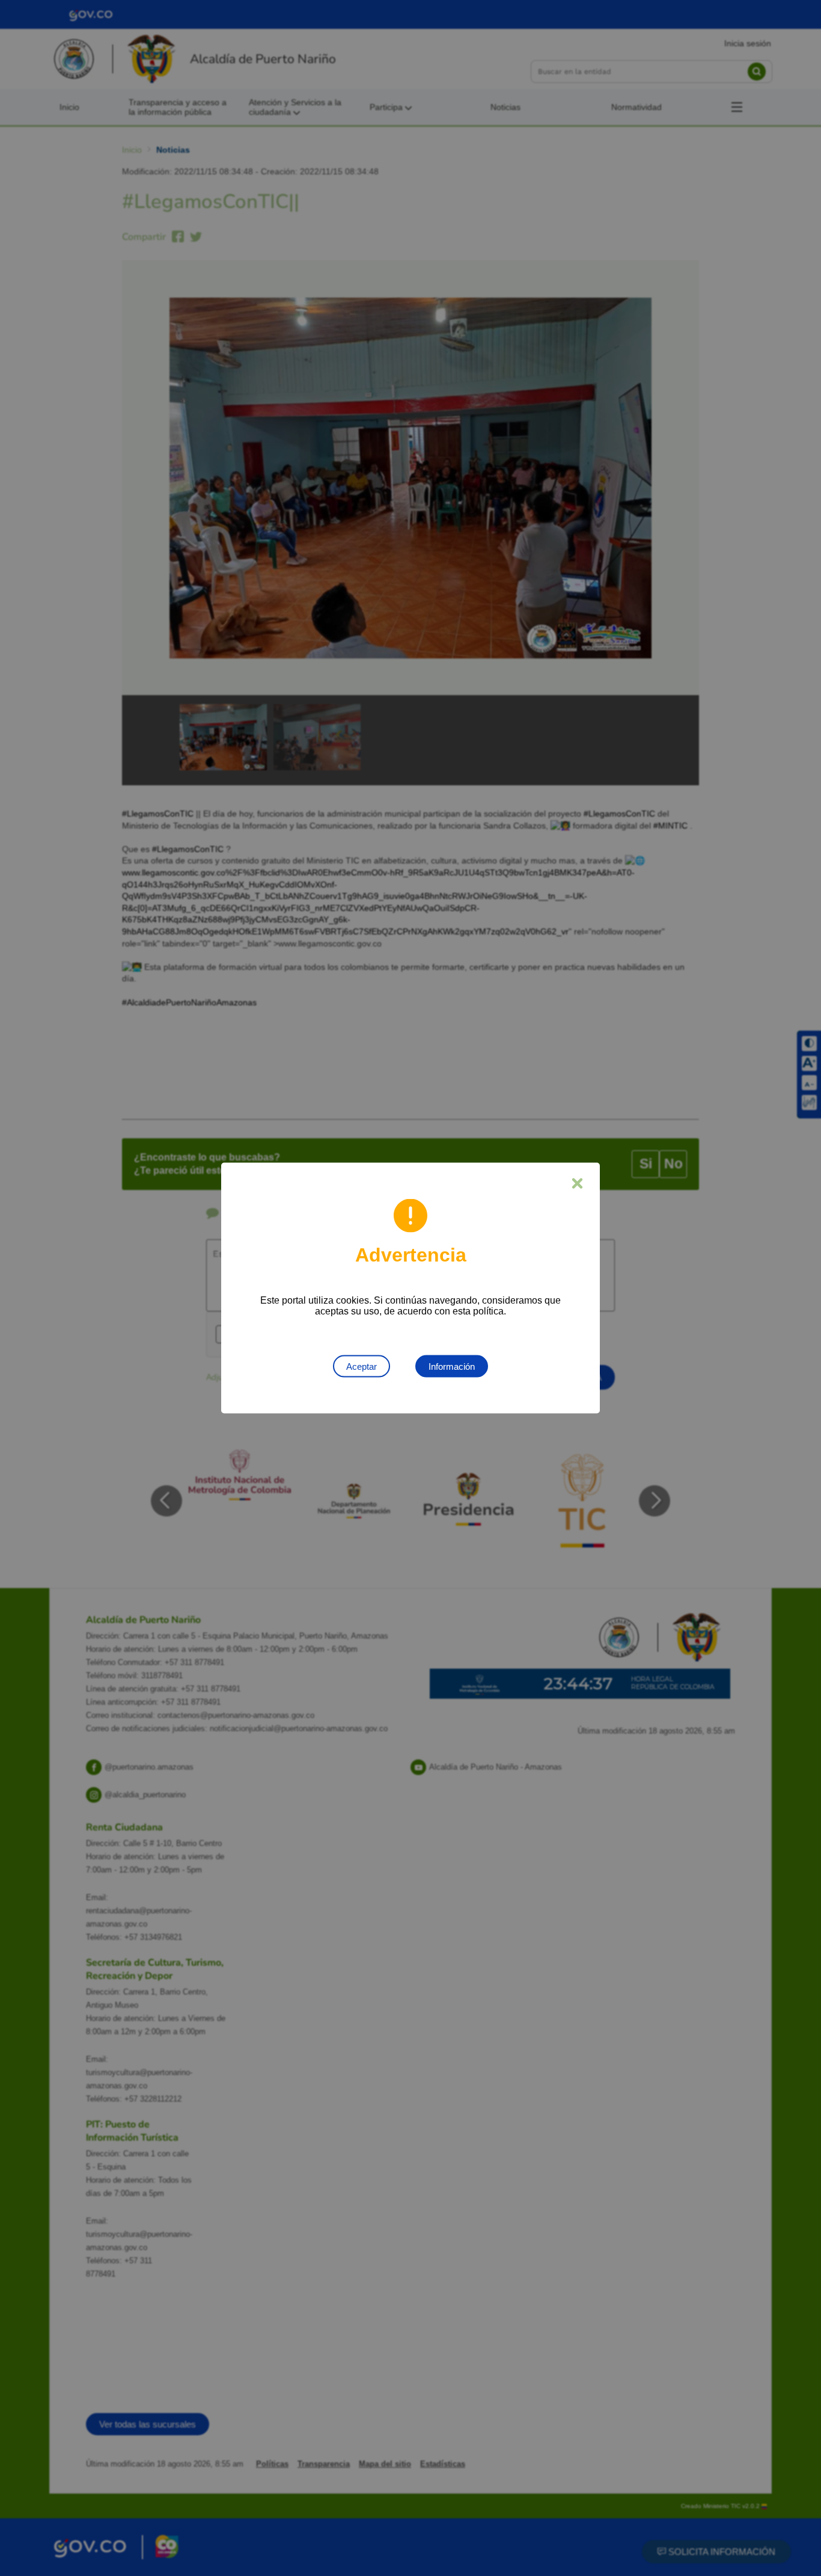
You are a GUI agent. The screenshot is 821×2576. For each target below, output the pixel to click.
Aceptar (362, 1366)
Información (452, 1366)
